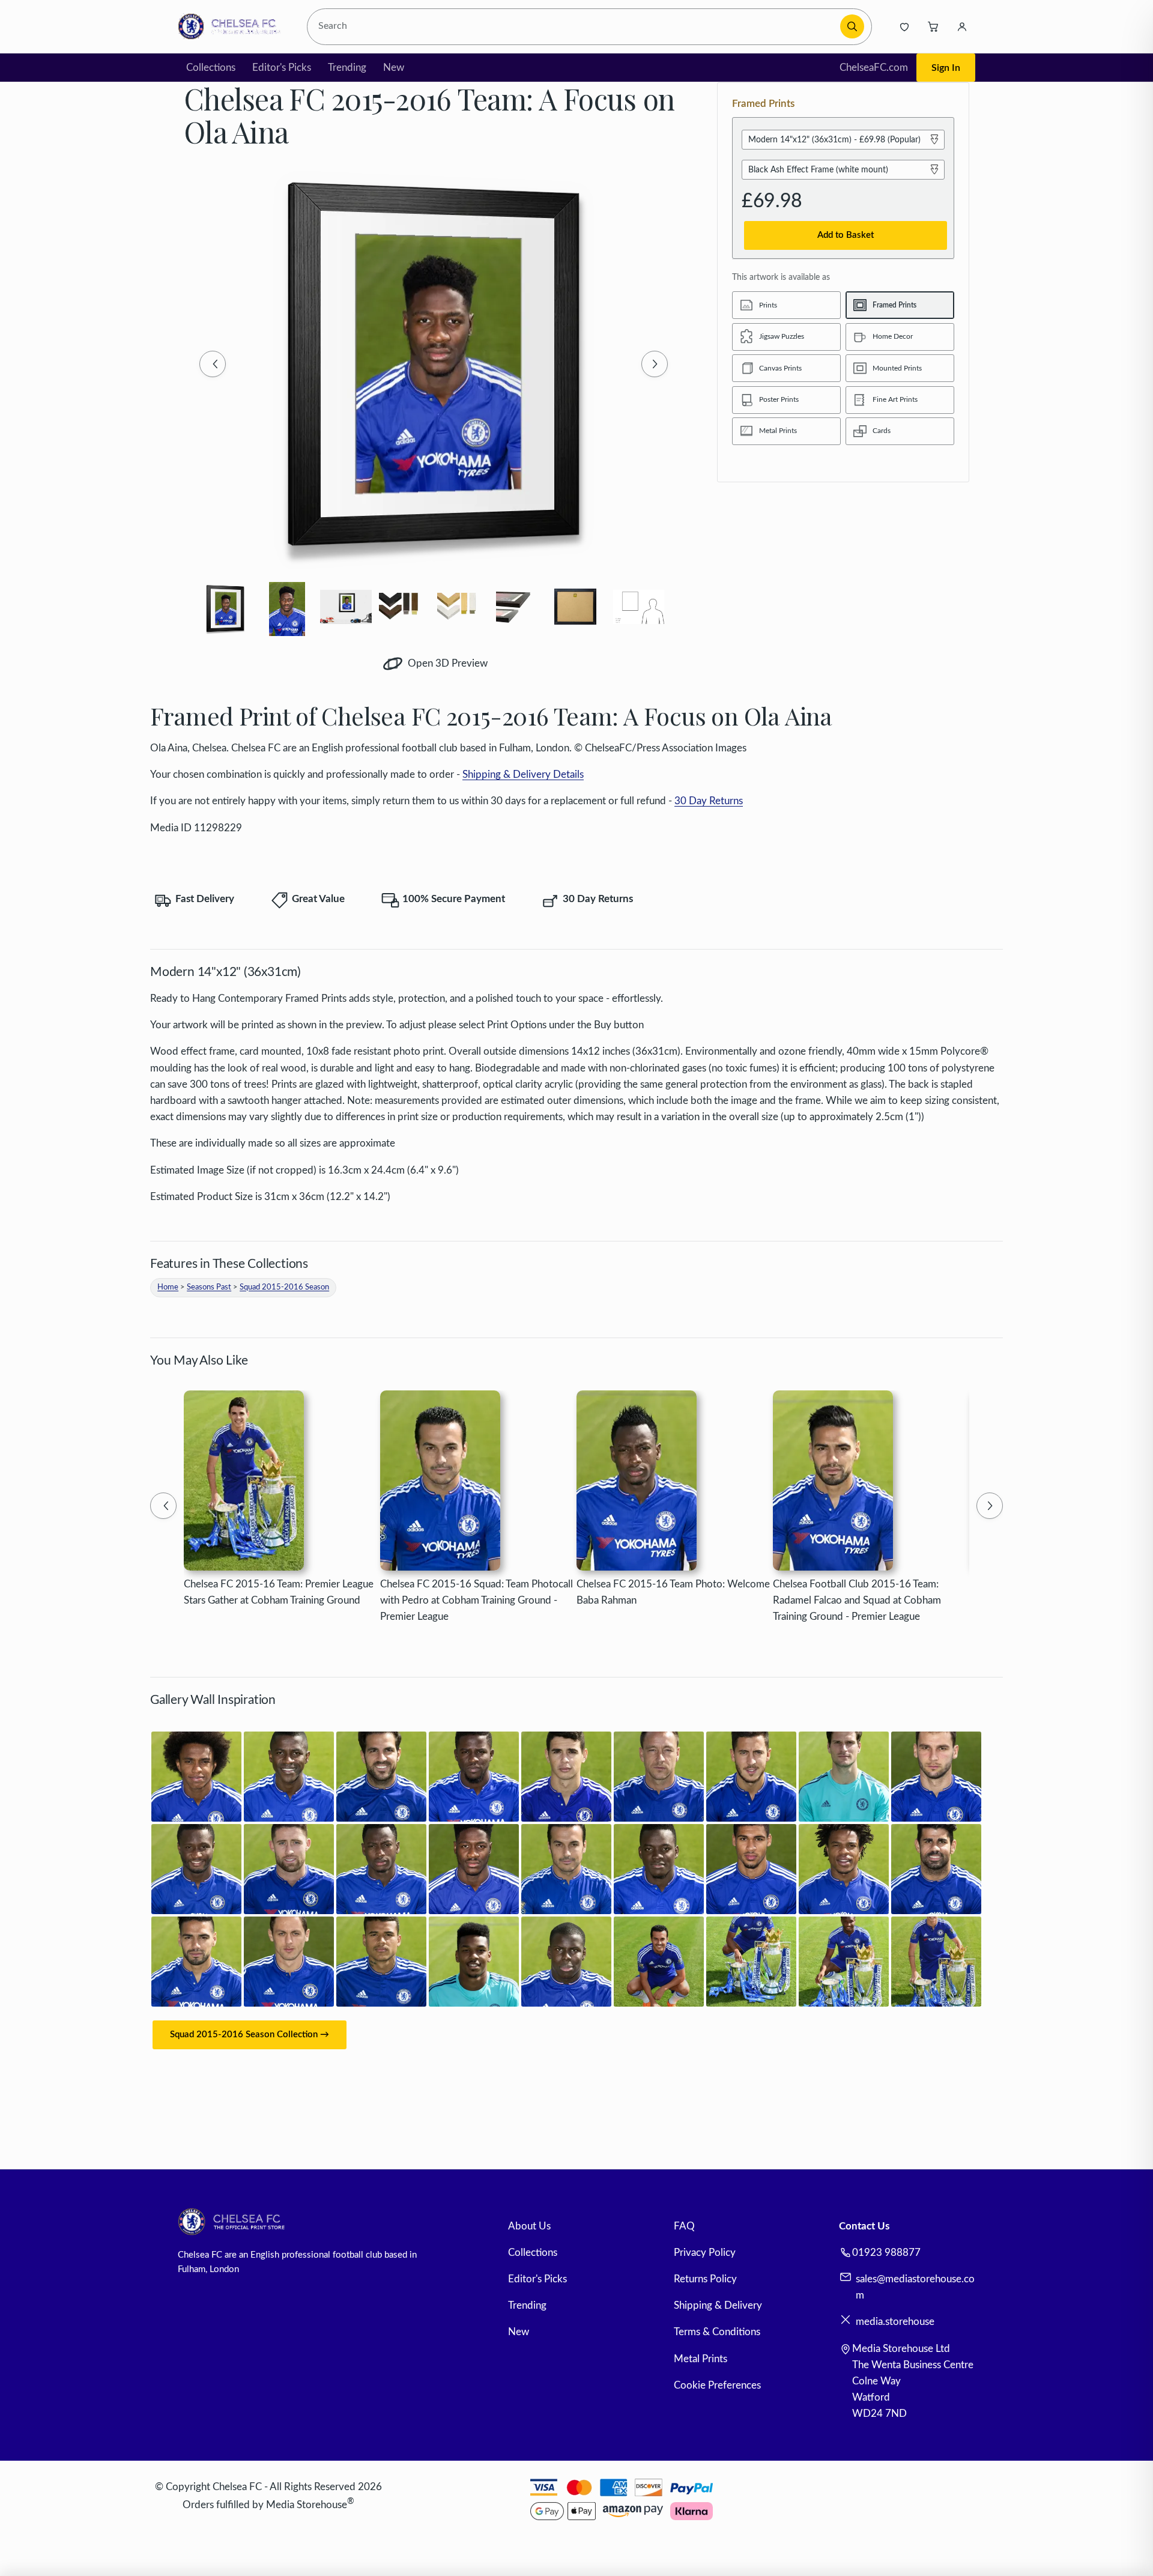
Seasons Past (209, 1287)
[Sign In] (962, 26)
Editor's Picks (282, 68)
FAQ (684, 2226)
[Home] (233, 26)
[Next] (655, 364)
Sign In (946, 68)
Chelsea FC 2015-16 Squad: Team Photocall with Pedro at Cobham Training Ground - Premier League (477, 1600)
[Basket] (933, 26)
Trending (347, 68)
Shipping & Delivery (718, 2305)
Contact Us (864, 2226)
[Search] (852, 26)
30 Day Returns (709, 801)
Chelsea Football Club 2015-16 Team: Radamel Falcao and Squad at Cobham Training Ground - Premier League (857, 1600)
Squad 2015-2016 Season (284, 1287)
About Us (529, 2226)
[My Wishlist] (904, 26)
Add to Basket (846, 235)
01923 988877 (886, 2253)
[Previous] (213, 364)
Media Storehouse (307, 2504)
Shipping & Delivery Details (523, 774)
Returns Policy (705, 2279)
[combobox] (576, 27)
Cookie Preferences (717, 2385)
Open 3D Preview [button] (446, 663)
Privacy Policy (705, 2253)
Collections (211, 68)
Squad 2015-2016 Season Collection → (250, 2035)
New (394, 68)
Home (168, 1287)
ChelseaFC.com (874, 68)
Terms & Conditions (717, 2332)
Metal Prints (701, 2359)
